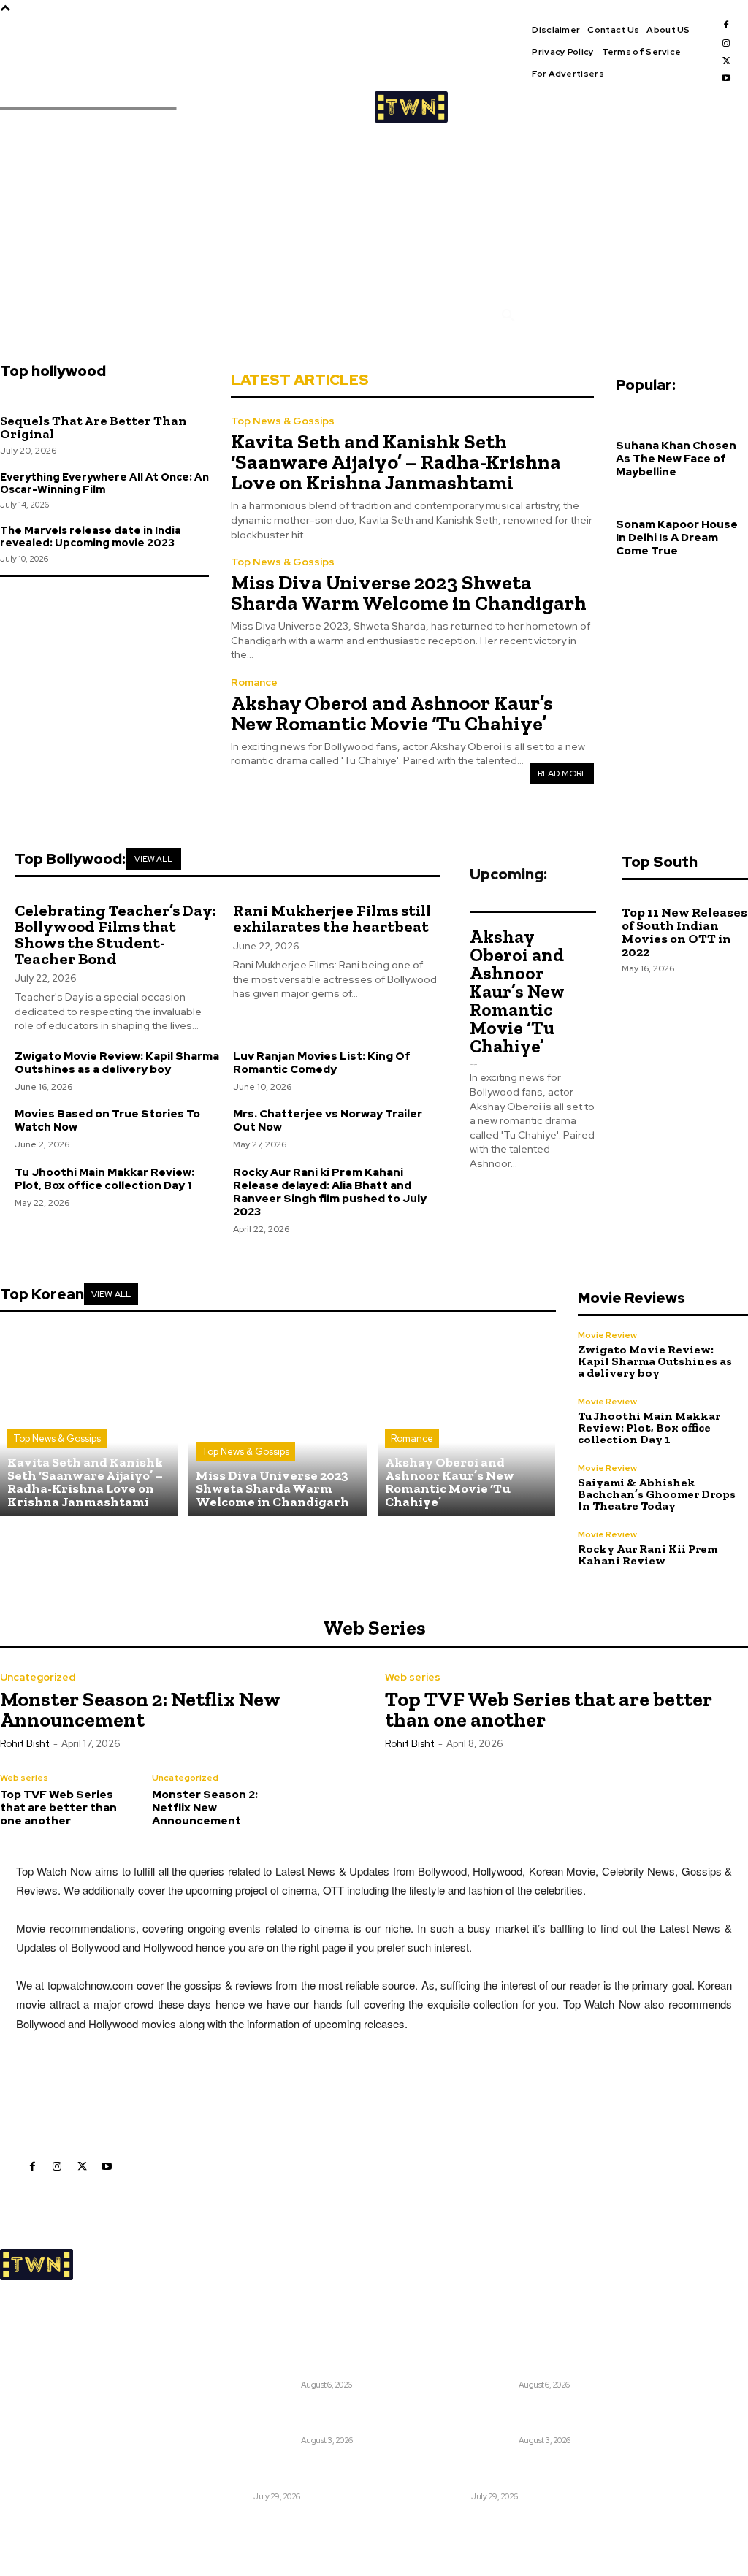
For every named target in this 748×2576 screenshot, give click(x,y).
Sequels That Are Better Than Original (93, 427)
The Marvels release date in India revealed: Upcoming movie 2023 (91, 536)
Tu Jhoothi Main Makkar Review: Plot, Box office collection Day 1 (104, 1179)
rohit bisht (25, 1744)
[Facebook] (726, 25)
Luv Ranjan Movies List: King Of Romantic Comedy (322, 1063)
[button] (508, 316)
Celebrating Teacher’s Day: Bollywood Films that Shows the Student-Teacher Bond (115, 935)
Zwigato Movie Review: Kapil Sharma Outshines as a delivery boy (117, 1063)
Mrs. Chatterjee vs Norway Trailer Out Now (328, 1120)
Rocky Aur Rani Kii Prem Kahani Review (648, 1555)
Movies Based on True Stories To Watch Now (107, 1120)
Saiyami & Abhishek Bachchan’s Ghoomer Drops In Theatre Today (657, 1494)
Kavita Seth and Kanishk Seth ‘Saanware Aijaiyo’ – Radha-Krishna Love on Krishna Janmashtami (396, 462)
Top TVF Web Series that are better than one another (549, 1709)
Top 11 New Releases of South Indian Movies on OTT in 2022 (684, 932)
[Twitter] (726, 61)
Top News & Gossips (283, 421)
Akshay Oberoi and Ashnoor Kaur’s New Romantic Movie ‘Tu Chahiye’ (392, 713)
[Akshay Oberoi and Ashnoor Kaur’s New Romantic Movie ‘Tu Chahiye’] (466, 1427)
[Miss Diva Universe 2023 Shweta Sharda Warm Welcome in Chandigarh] (277, 1427)
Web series (413, 1677)
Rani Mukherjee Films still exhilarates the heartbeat (332, 918)
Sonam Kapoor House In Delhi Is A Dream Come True (677, 538)
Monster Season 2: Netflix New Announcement (140, 1709)
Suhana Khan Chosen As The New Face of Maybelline (676, 459)
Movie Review (607, 1335)
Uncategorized (38, 1677)
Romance (254, 682)
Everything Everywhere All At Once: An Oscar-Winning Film (104, 483)
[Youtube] (726, 78)
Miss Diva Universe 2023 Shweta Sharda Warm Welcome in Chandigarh (409, 593)
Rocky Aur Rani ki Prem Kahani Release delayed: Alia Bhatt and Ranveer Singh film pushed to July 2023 (330, 1192)
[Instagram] (726, 43)
